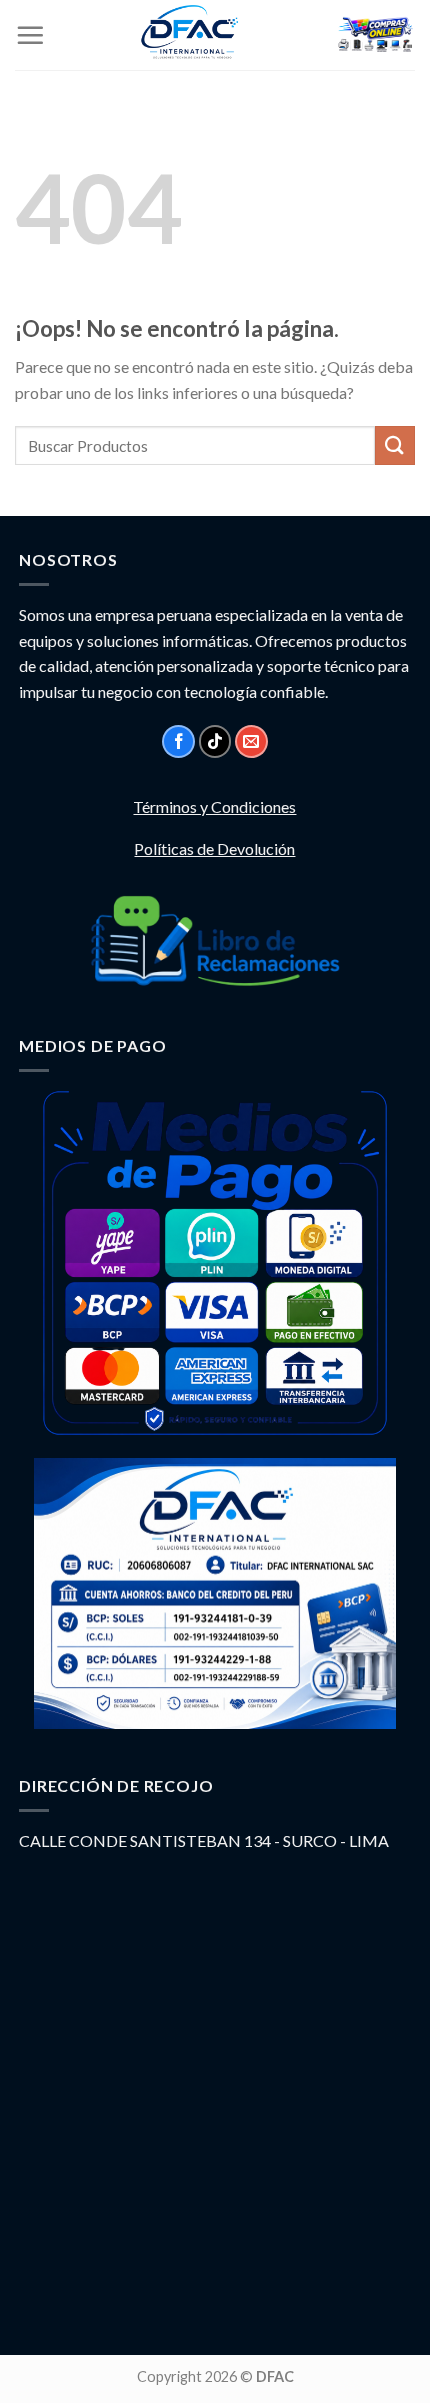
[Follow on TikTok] (215, 741)
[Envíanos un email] (251, 741)
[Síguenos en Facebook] (178, 741)
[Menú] (30, 35)
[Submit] (395, 445)
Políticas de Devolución (214, 848)
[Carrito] (375, 35)
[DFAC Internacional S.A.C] (190, 35)
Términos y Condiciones (214, 806)
